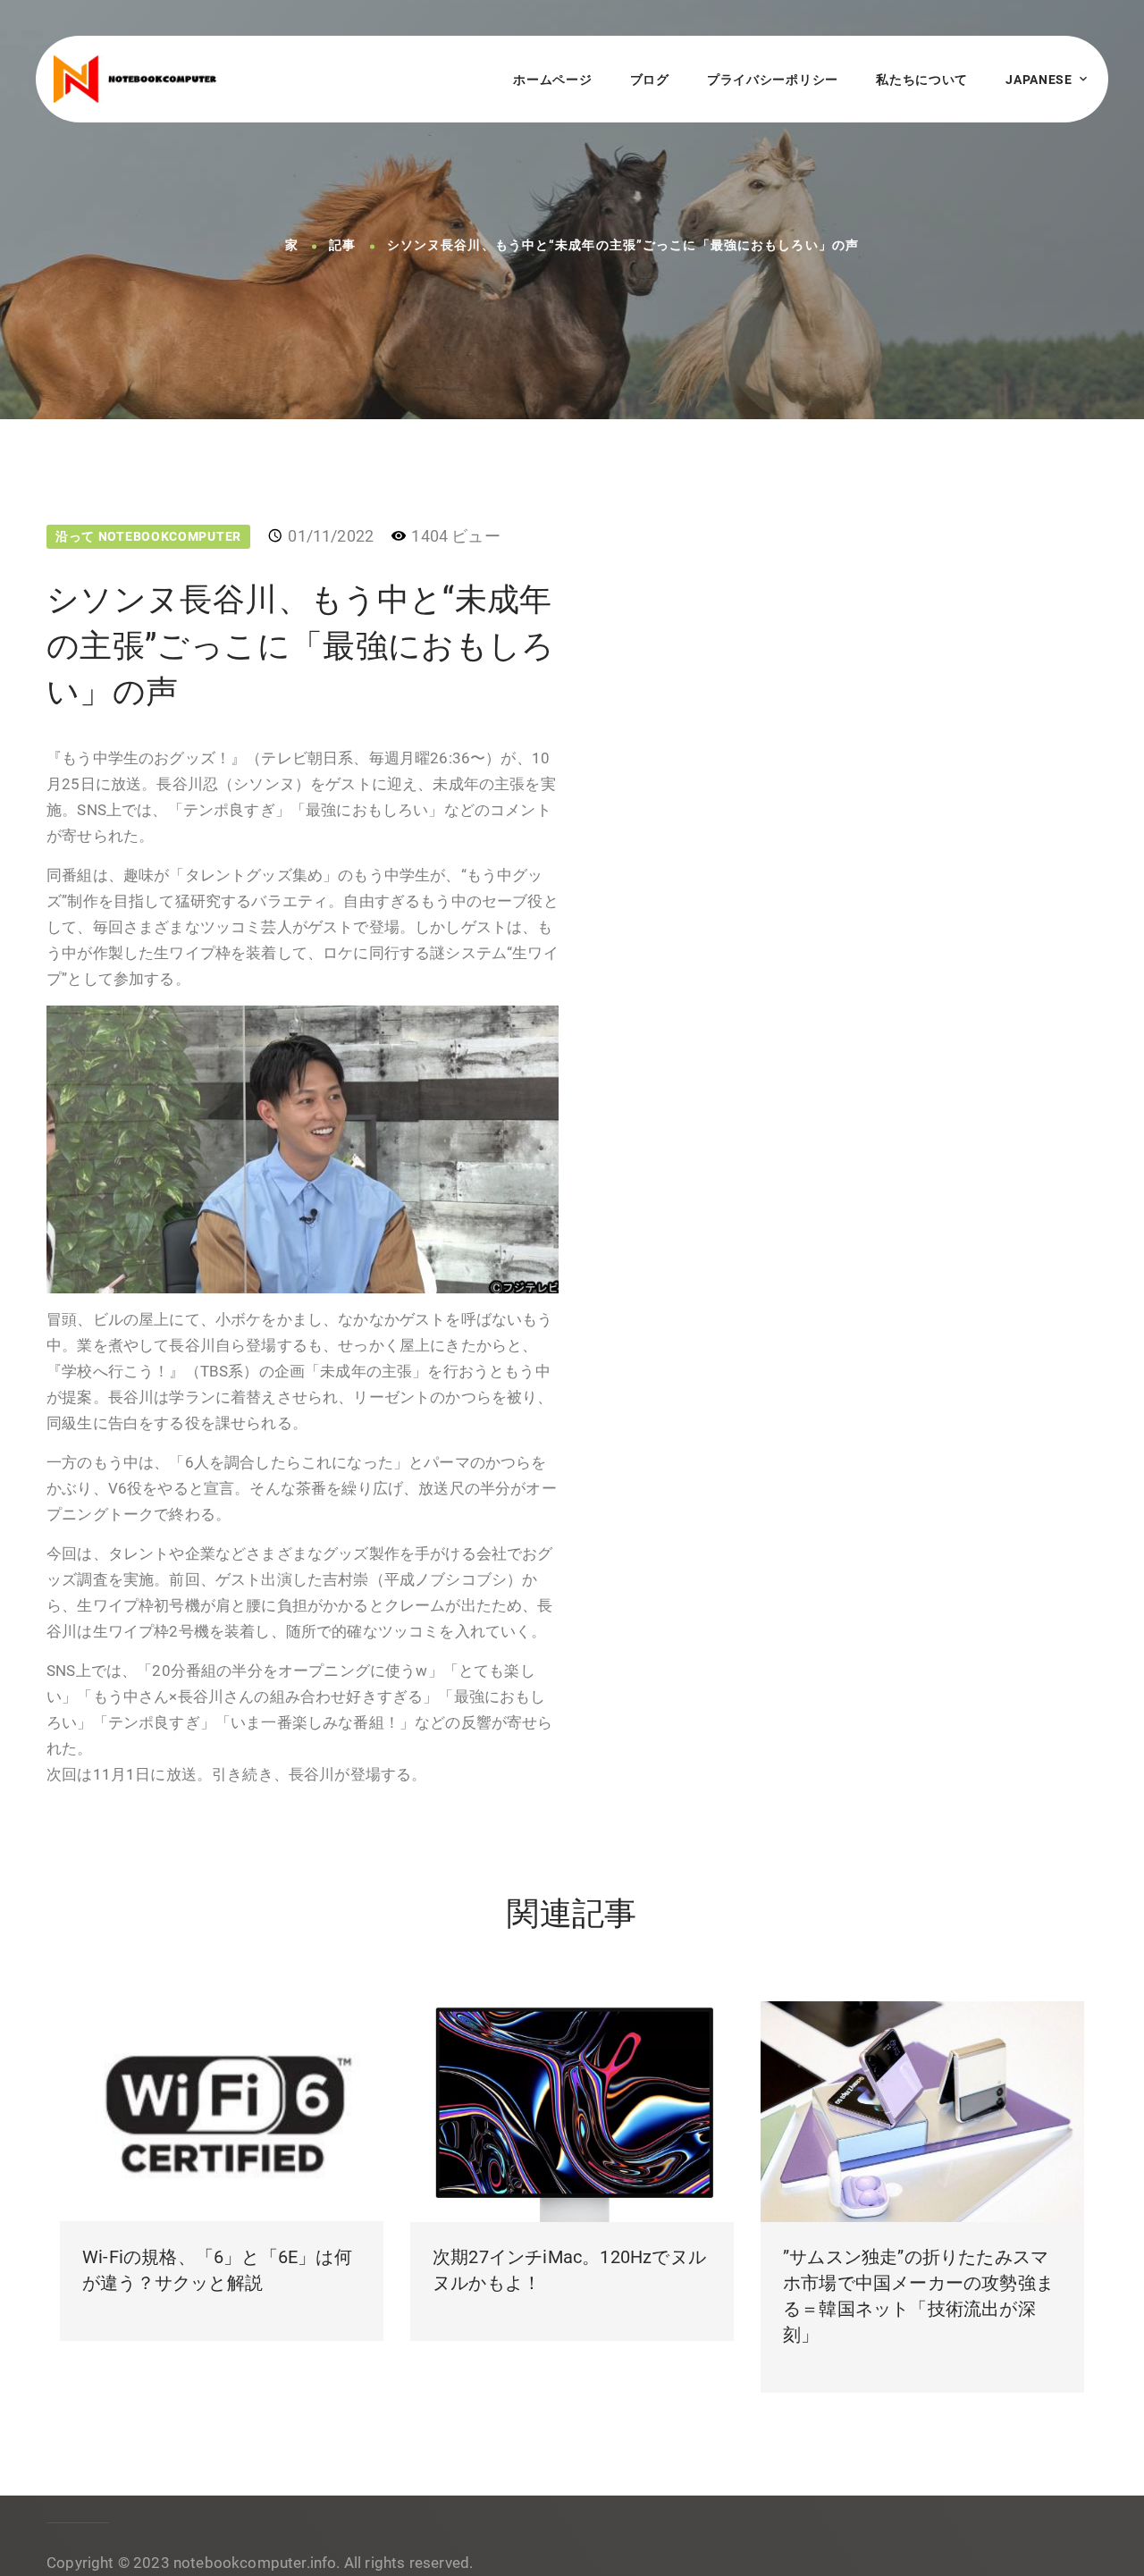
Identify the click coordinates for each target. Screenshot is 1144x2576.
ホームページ (552, 80)
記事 (342, 246)
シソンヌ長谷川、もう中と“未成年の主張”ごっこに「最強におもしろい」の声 (623, 246)
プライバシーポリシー (773, 80)
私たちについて (922, 80)
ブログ (650, 80)
